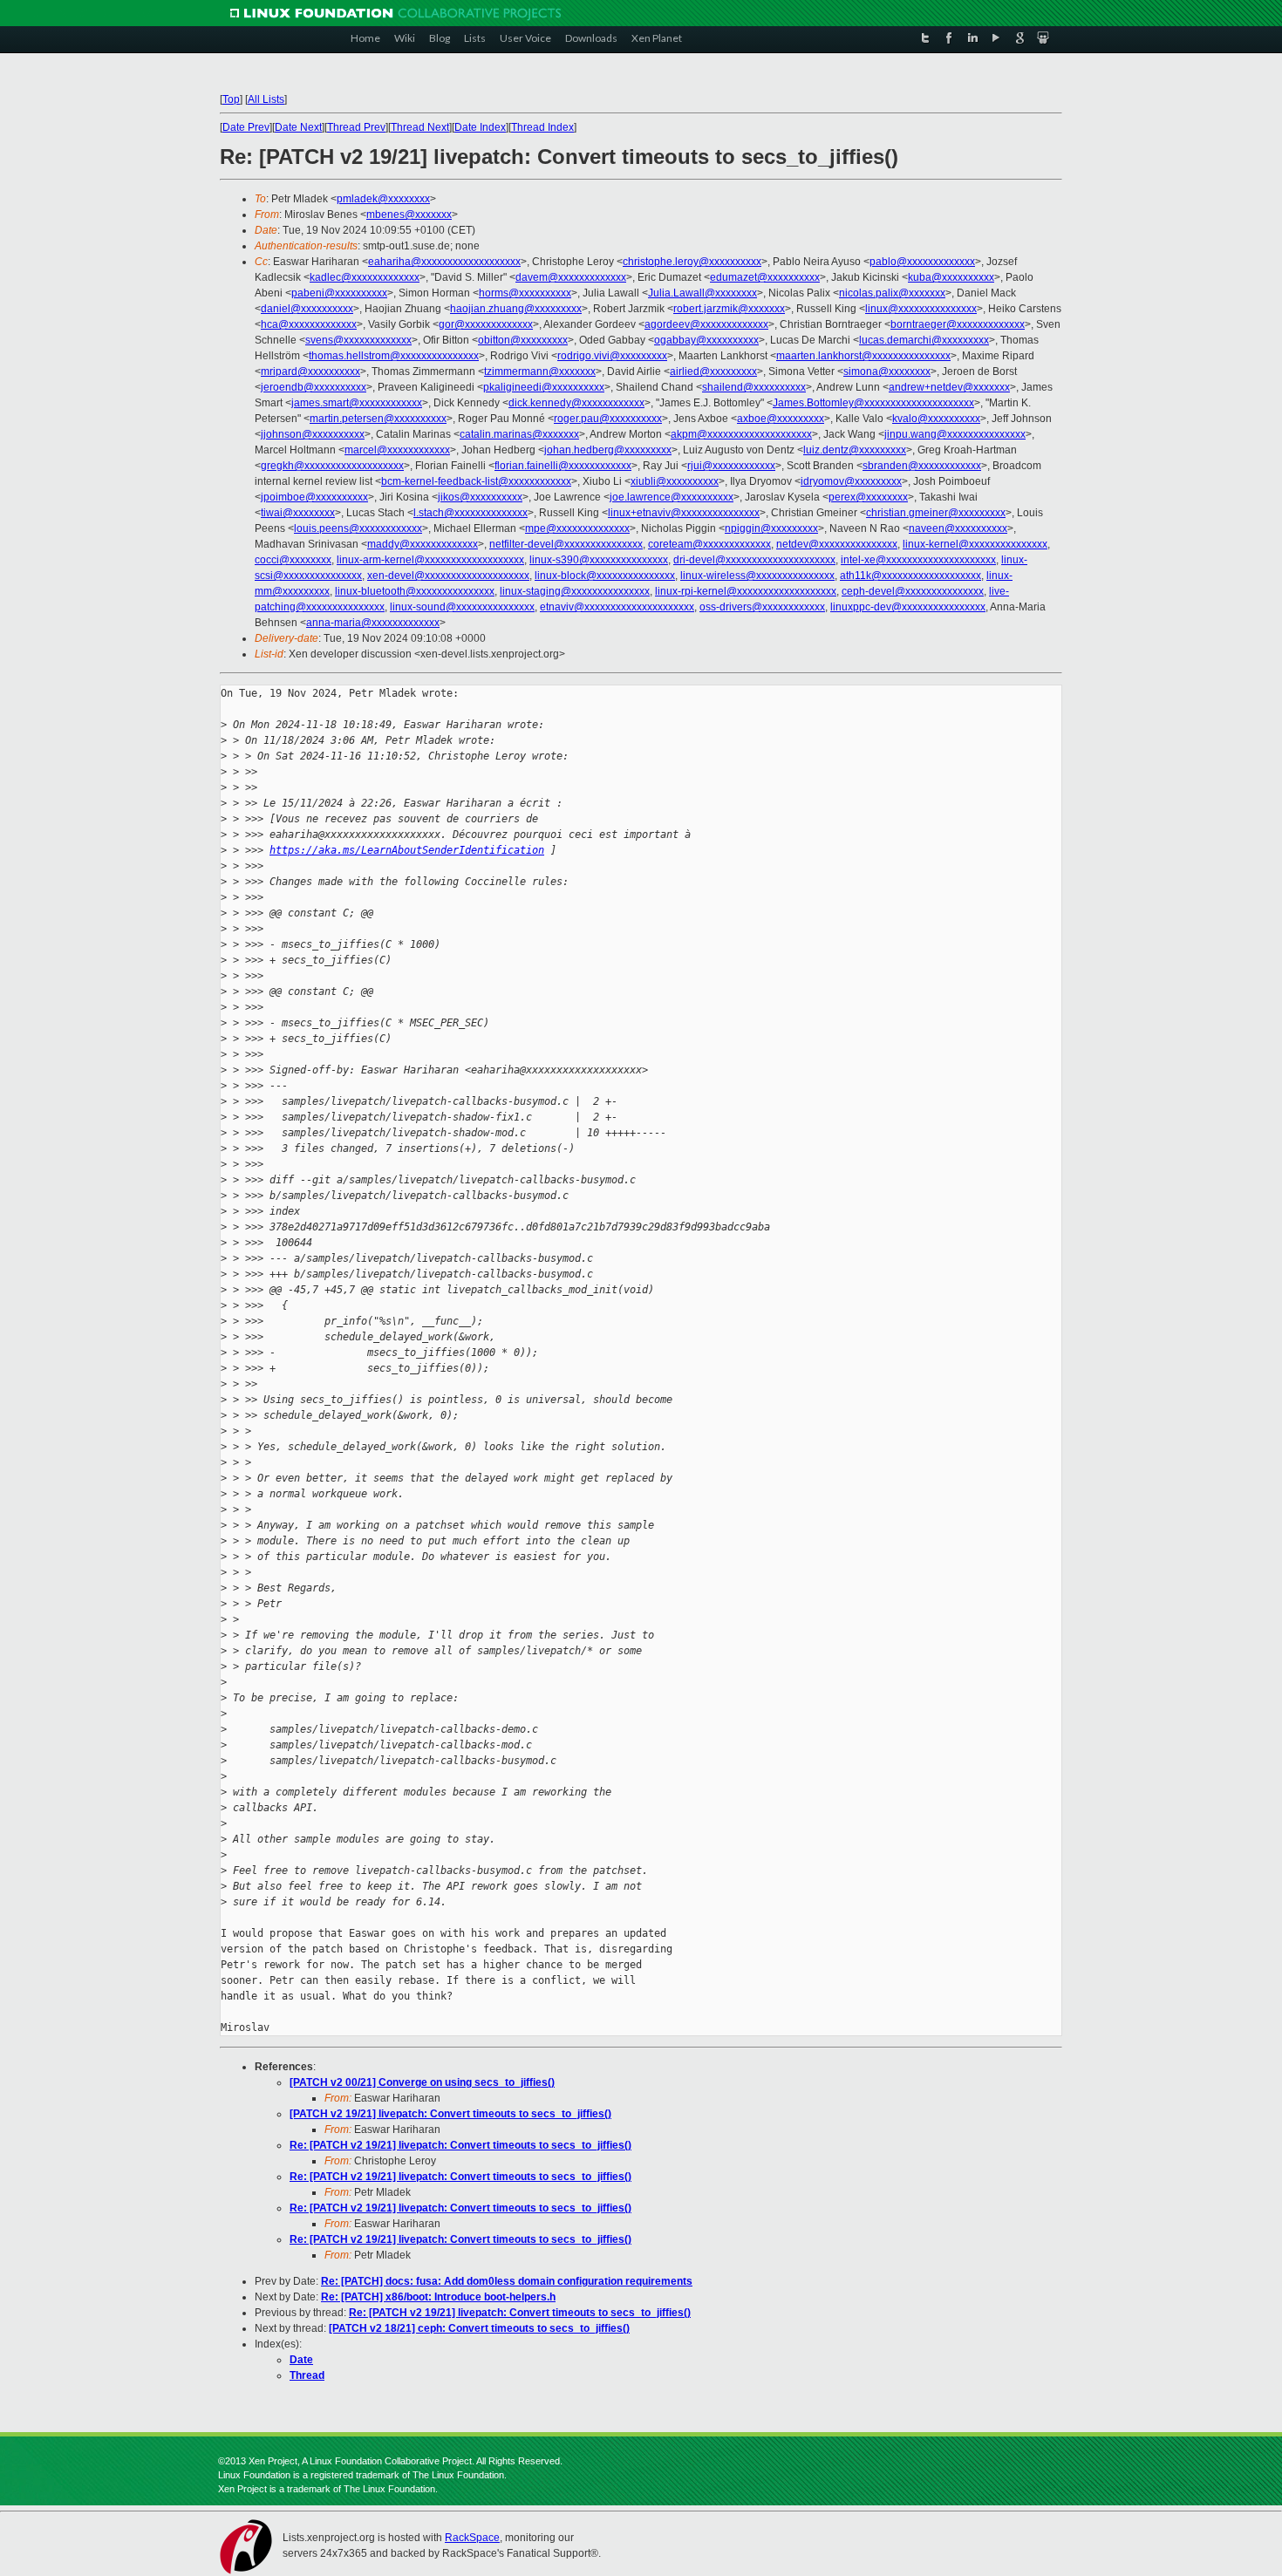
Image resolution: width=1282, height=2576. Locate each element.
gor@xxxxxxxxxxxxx (486, 324)
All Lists (266, 99)
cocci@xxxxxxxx (293, 560)
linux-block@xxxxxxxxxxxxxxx (605, 576)
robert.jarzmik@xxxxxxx (729, 309)
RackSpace (472, 2538)
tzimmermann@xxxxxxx (540, 371)
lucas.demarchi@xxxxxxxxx (924, 340)
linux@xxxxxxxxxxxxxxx (921, 309)
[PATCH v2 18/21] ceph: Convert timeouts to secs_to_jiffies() (479, 2328)
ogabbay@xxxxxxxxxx (706, 340)
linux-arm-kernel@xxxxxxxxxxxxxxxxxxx (430, 560)
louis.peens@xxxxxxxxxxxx (358, 528)
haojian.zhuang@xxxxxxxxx (516, 309)
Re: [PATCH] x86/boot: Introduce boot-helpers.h (438, 2297)
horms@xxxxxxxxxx (525, 293)
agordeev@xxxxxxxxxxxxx (706, 324)
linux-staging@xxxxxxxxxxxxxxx (575, 591)
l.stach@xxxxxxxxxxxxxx (471, 513)
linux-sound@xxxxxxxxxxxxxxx (462, 607)
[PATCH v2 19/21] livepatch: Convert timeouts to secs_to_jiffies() (450, 2114)
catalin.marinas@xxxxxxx (519, 434)
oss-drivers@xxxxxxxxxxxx (762, 607)
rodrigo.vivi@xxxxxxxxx (612, 356)
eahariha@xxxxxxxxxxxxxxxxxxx (444, 262)
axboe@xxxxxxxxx (781, 419)
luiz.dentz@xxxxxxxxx (855, 450)
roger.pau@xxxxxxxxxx (608, 419)
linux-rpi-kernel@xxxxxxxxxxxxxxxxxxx (746, 591)
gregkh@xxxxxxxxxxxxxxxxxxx (332, 466)
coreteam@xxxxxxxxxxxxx (709, 544)
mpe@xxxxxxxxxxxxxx (577, 528)
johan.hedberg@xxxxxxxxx (608, 450)
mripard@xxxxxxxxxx (310, 371)
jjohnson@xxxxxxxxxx (313, 434)
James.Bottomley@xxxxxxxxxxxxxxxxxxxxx (873, 403)
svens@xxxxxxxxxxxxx (358, 340)
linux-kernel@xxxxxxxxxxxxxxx (975, 544)
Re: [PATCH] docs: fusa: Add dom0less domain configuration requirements (507, 2281)
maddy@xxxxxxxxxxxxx (423, 544)
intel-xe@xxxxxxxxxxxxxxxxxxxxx (918, 560)
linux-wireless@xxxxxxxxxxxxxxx (757, 576)
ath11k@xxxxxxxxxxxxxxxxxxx (910, 576)
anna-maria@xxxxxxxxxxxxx (373, 623)
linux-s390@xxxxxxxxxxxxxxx (599, 560)
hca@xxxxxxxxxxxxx (309, 324)
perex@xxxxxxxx (868, 497)
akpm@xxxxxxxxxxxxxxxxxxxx (741, 434)
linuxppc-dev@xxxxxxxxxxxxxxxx (908, 607)
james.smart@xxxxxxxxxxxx (357, 403)
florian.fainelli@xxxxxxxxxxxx (563, 466)
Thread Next (420, 127)
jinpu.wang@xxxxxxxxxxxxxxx (955, 434)
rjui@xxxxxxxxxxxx (731, 466)
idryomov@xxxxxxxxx (851, 481)
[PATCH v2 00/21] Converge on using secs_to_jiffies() (422, 2082)
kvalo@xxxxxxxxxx (936, 419)
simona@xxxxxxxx (887, 371)
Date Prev (246, 127)
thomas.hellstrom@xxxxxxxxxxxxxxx (394, 356)
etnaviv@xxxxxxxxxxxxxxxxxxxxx (617, 607)
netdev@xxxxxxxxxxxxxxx (837, 544)
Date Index (480, 127)
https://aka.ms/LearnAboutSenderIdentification (407, 850)
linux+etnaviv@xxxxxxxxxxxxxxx (684, 513)
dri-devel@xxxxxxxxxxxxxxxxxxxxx (754, 560)
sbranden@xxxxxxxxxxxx (922, 466)
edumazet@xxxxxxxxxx (765, 277)
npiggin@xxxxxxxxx (771, 528)
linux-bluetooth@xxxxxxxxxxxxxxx (415, 591)
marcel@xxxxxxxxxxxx (397, 450)
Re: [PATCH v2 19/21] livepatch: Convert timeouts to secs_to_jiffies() (460, 2145)
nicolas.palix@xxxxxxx (892, 293)
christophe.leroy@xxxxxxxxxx (692, 262)
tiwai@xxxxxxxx (298, 513)
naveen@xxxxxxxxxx (958, 528)
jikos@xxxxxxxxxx (480, 497)
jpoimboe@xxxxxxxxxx (314, 497)
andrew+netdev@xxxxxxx (949, 387)
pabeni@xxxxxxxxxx (339, 293)
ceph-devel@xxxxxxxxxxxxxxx (913, 591)
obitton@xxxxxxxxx (523, 340)
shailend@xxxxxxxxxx (754, 387)
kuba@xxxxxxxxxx (951, 277)
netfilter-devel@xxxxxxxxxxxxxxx (566, 544)
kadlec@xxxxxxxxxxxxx (365, 277)
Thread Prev (356, 127)
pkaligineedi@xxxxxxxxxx (544, 387)
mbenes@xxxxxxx (409, 215)
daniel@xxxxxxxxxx (307, 309)
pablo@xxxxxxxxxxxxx (922, 262)
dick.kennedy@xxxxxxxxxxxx (576, 403)
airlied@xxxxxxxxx (713, 371)
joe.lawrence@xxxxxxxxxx (672, 497)
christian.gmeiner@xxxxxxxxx (936, 513)
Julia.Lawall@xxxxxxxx (702, 293)
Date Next (298, 127)
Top (231, 99)
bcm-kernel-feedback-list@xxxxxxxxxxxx (476, 481)
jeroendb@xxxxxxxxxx (314, 387)
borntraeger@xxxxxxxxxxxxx (958, 324)
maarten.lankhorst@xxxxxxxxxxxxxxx (863, 356)
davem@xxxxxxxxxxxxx (571, 277)
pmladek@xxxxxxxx (383, 199)
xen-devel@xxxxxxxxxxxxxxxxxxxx (448, 576)
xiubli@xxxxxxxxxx (675, 481)
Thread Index (542, 127)
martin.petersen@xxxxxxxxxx (378, 419)
